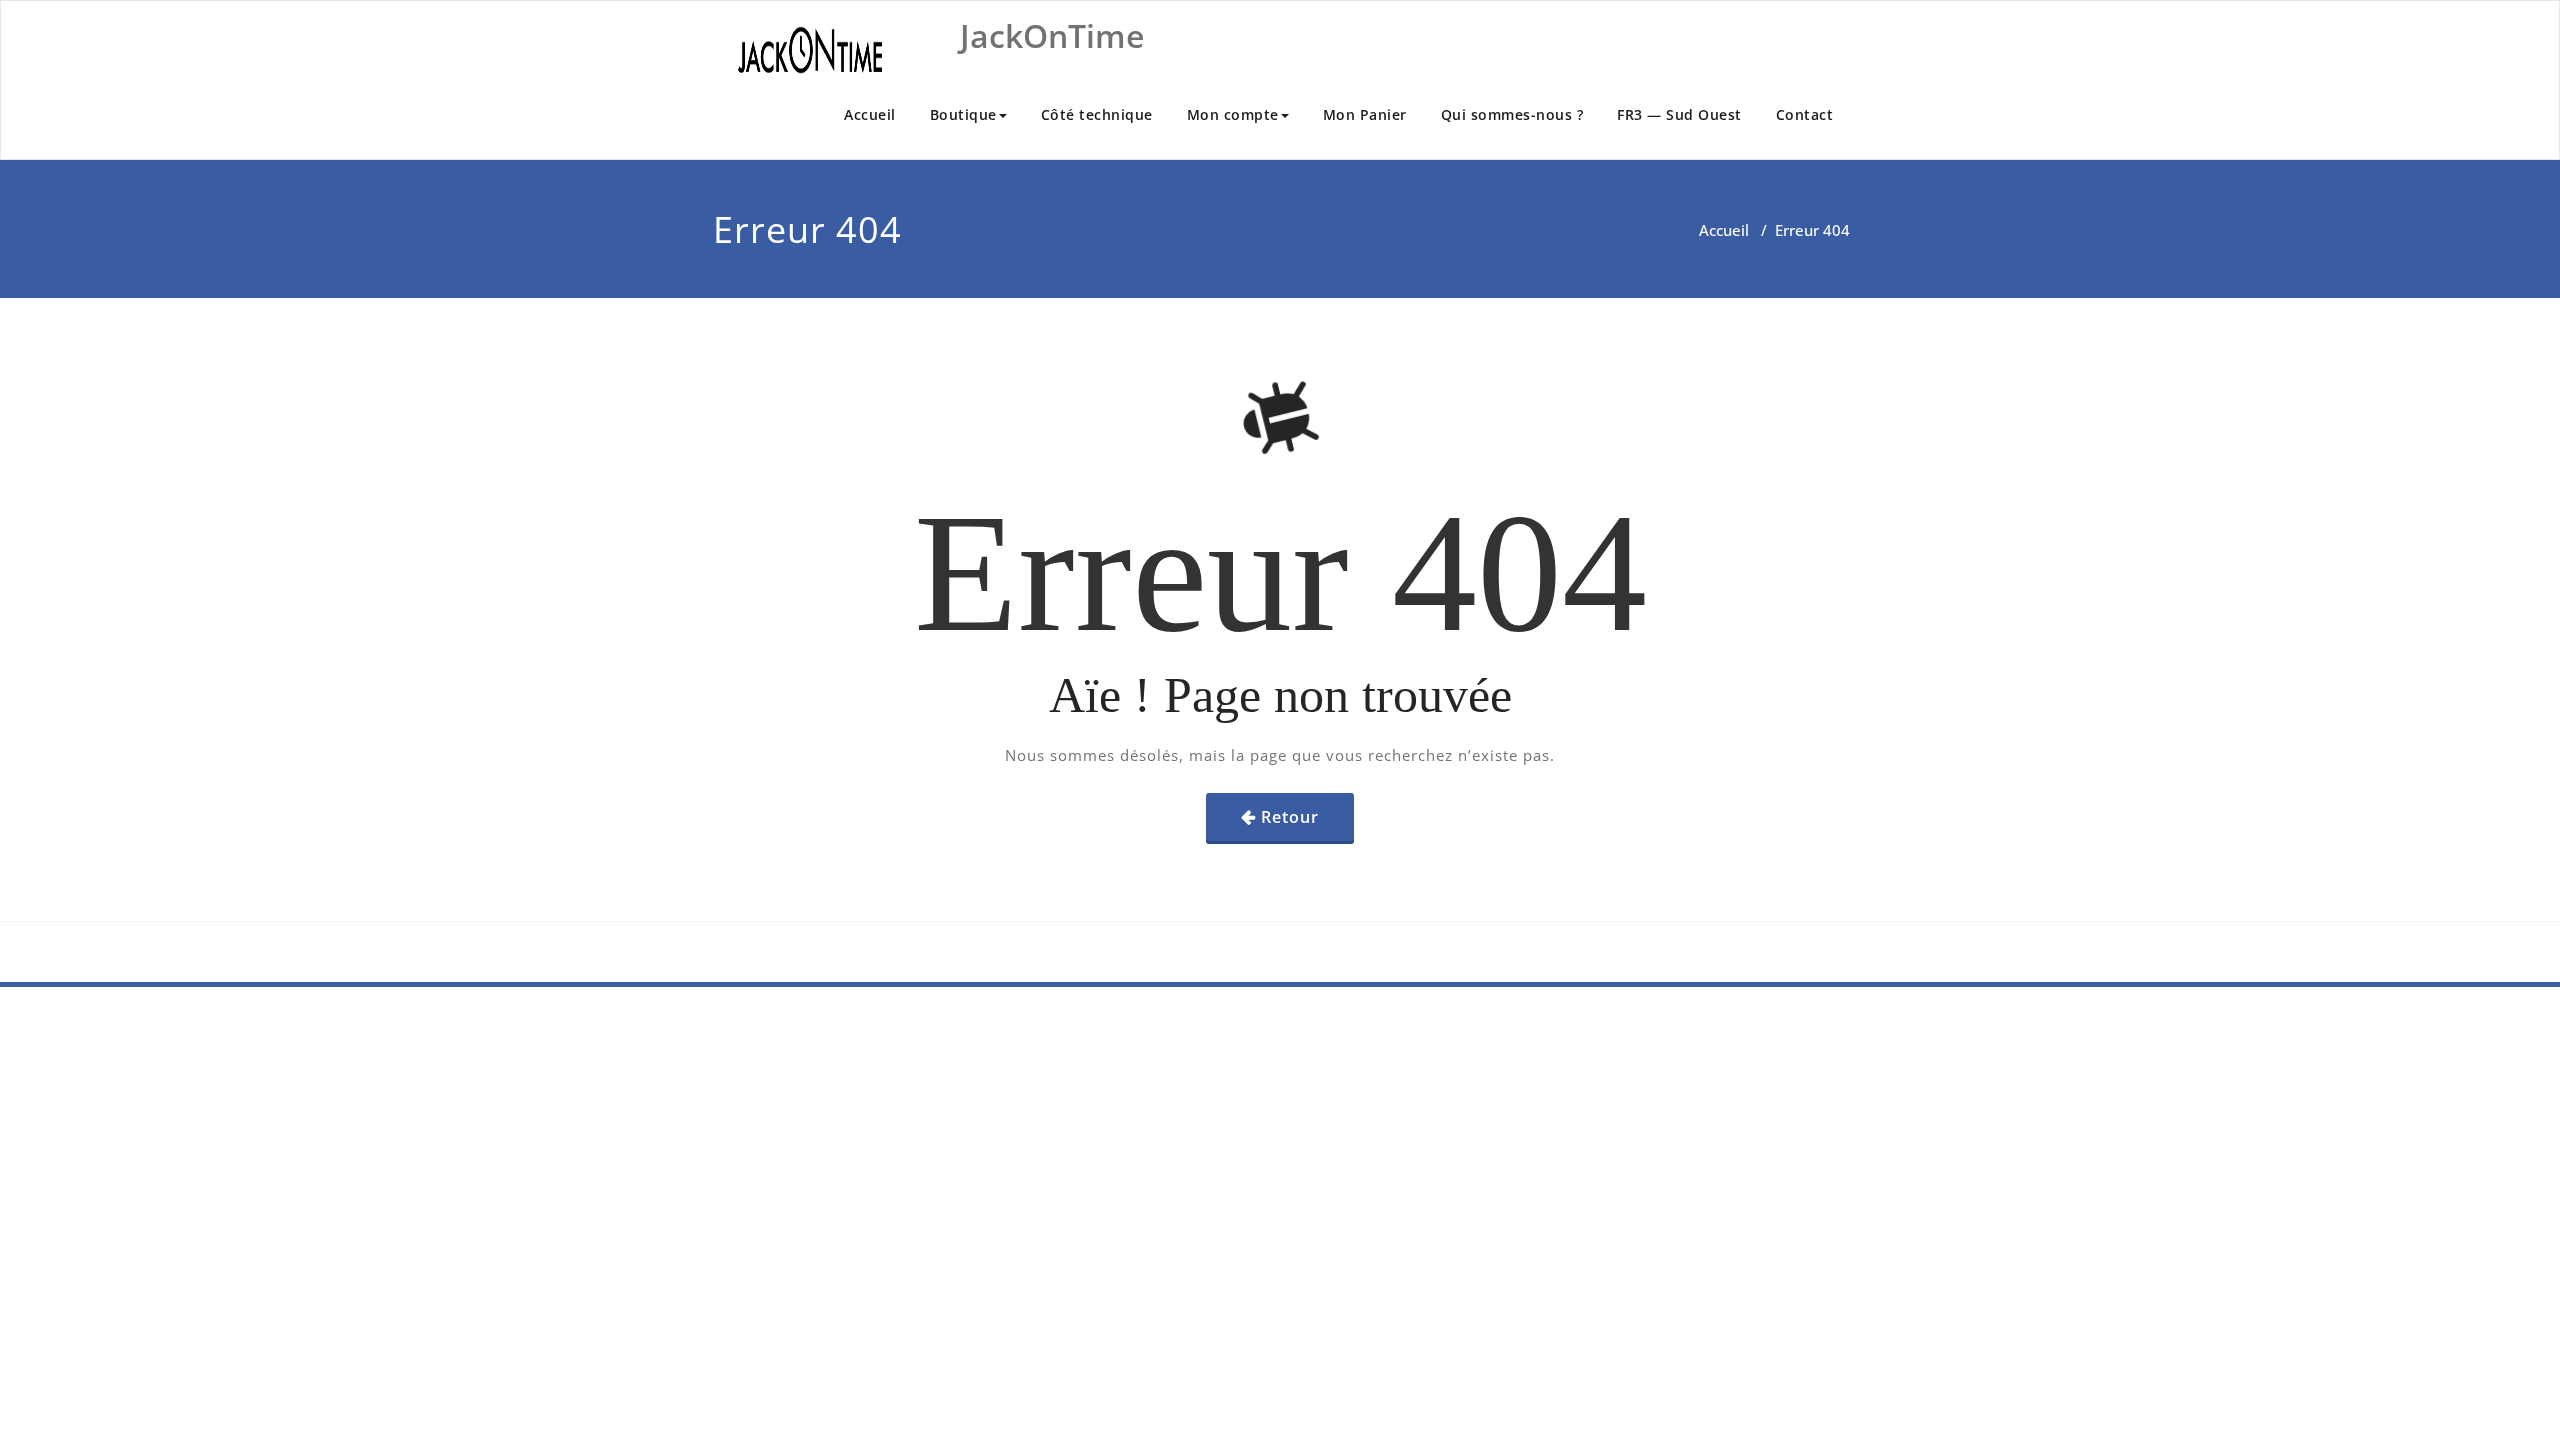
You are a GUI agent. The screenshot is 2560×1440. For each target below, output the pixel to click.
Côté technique (1097, 114)
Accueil (870, 114)
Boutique (963, 114)
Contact (1805, 114)
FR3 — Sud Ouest (1679, 114)
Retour (1290, 817)
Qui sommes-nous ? (1512, 114)
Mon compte (1233, 114)
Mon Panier (1365, 114)
